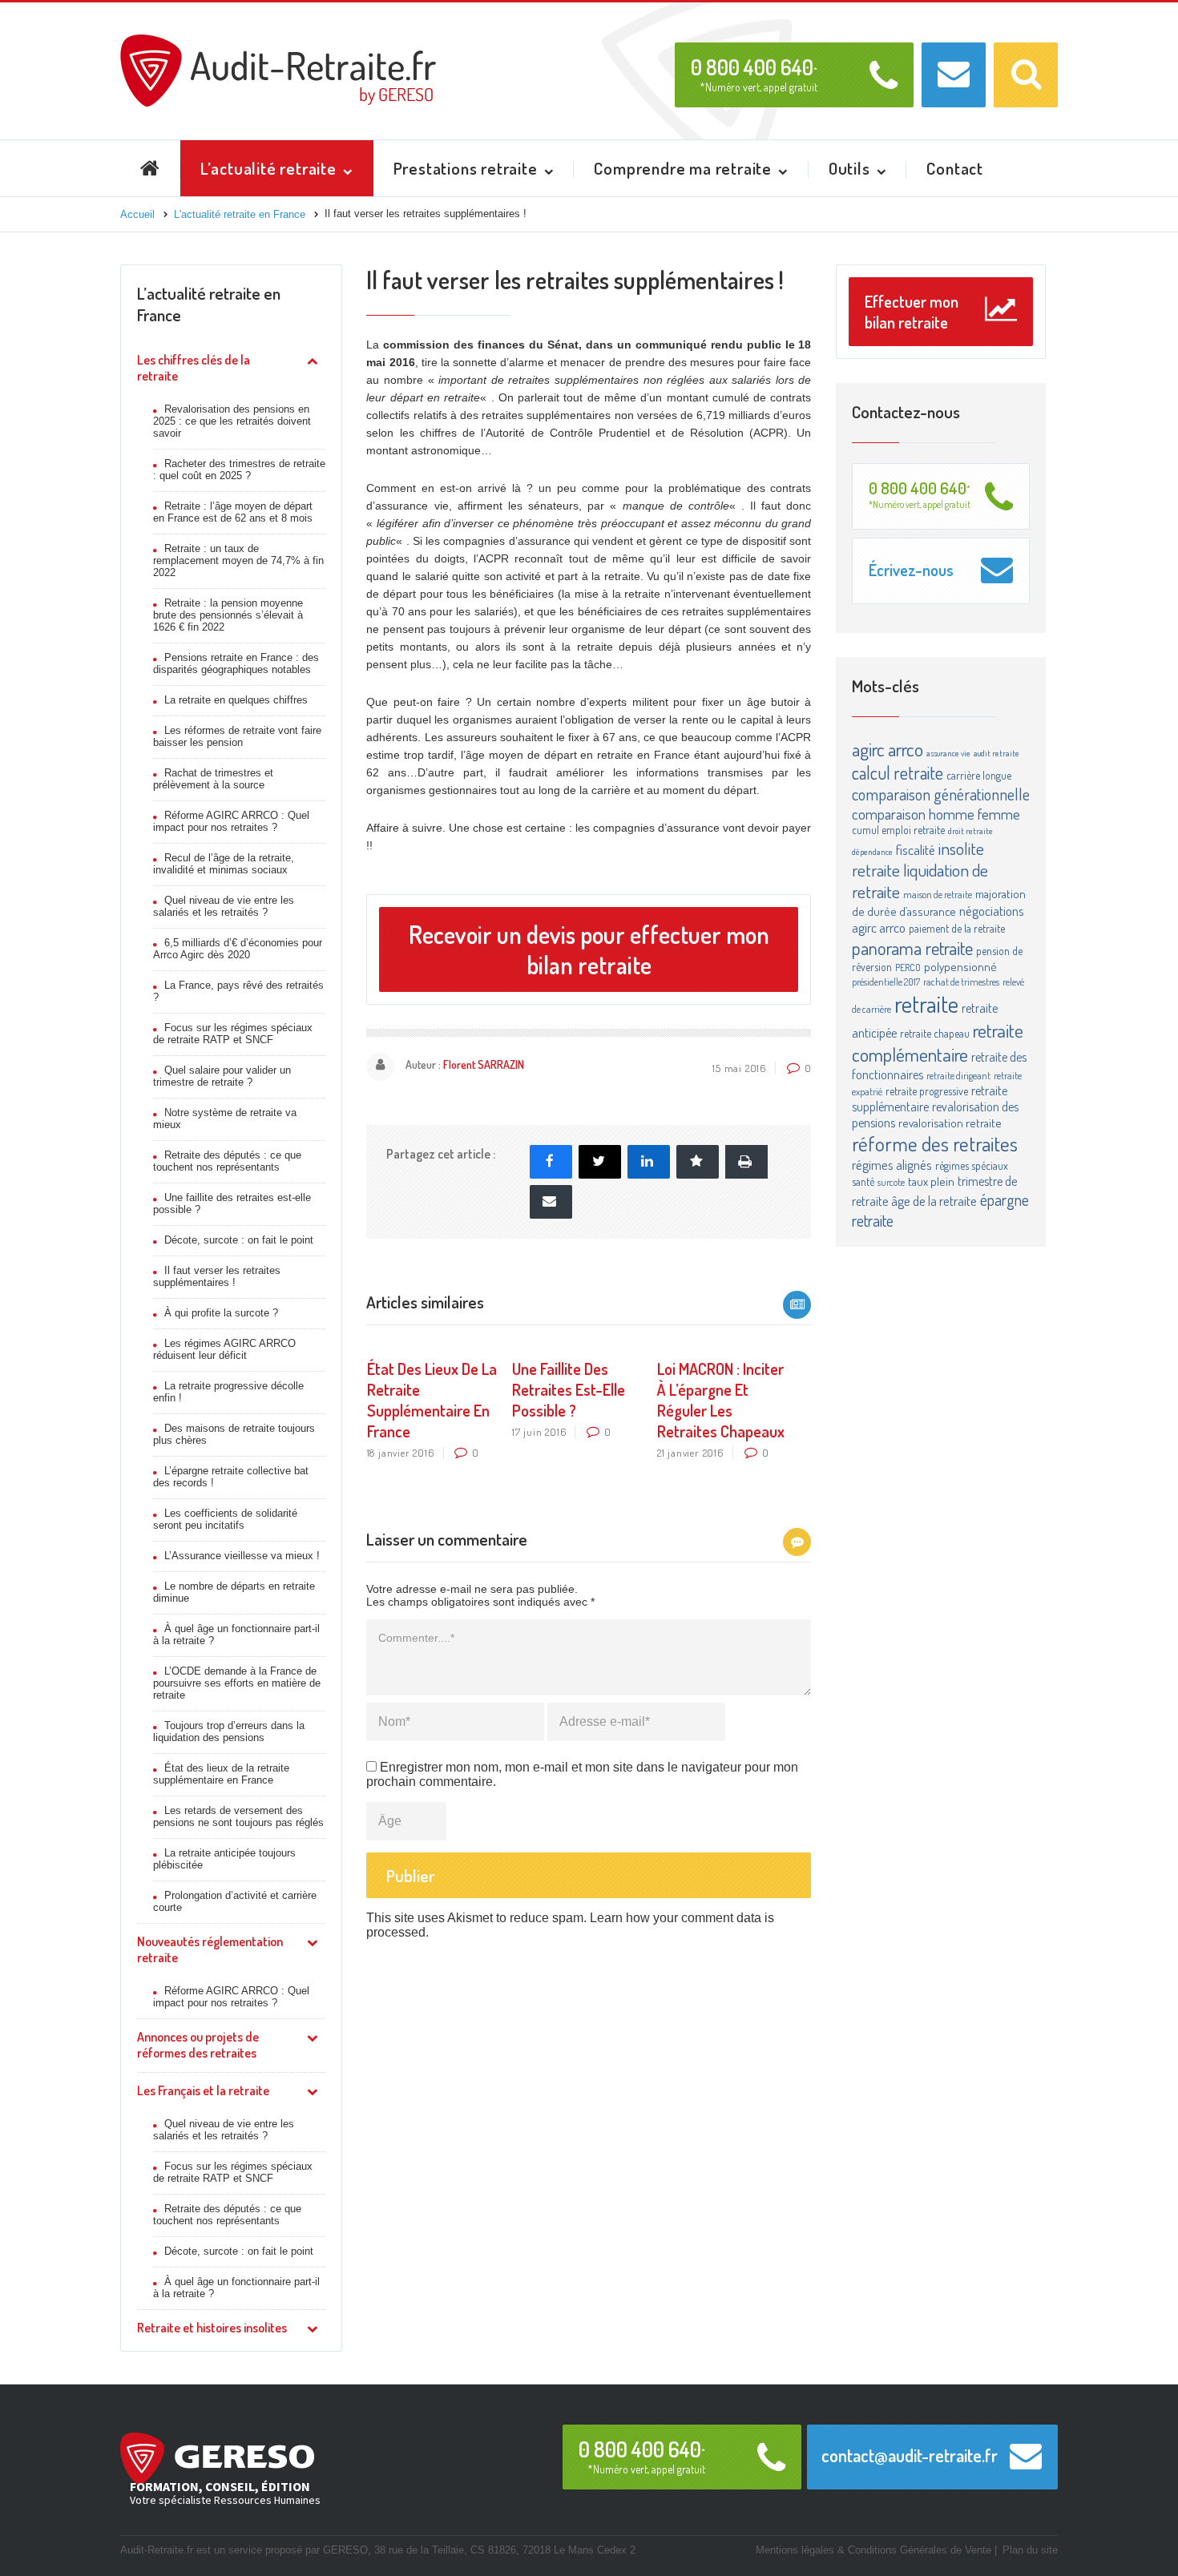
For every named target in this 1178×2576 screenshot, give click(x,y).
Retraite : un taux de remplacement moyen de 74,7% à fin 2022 (238, 560)
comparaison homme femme (936, 814)
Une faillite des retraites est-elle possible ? (232, 1203)
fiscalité (916, 849)
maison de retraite (938, 894)
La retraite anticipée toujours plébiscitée (224, 1859)
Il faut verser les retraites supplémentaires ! (217, 1276)
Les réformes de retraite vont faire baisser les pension (237, 736)
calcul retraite (898, 772)
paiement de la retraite (957, 928)
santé (863, 1181)
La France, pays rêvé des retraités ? (238, 991)
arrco (906, 749)
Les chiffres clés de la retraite (194, 368)
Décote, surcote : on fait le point (239, 1240)
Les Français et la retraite (203, 2090)
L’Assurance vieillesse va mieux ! (242, 1556)
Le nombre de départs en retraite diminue (234, 1592)
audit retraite (996, 753)
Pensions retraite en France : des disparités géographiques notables (236, 663)
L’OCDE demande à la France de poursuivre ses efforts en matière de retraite (237, 1683)
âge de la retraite (934, 1201)
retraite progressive (927, 1091)
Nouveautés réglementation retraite (210, 1949)
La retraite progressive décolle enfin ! (228, 1392)
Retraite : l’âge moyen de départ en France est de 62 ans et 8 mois (233, 512)
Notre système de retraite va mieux (225, 1119)
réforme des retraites (935, 1143)
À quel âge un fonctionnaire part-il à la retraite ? (236, 1635)
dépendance (872, 852)
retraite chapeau (935, 1033)
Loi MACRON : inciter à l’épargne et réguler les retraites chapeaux (721, 1400)
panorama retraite (912, 947)
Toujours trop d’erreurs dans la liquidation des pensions (229, 1731)
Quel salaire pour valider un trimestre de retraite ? (222, 1076)
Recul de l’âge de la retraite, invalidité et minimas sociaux (224, 864)
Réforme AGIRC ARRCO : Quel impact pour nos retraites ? (231, 821)
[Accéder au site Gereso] (217, 2457)
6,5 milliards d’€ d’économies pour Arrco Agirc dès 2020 (238, 949)
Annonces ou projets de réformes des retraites (198, 2045)
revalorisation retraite (950, 1123)
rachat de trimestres (961, 982)
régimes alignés (892, 1165)
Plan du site (1030, 2550)
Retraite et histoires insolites (212, 2328)
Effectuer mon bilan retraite (912, 312)
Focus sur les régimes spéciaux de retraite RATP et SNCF (233, 1034)
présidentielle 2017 (886, 982)
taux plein (931, 1181)
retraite (926, 1004)
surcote (891, 1182)
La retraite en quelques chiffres (236, 700)
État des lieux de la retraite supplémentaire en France (221, 1774)
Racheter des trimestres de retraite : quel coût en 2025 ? (239, 470)
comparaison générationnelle (941, 794)
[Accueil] (278, 41)
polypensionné (960, 967)
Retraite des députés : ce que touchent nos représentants (227, 1161)
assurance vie (948, 753)
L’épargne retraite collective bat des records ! (231, 1477)
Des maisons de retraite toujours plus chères (234, 1434)
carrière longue (979, 775)
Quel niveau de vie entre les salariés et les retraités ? (224, 906)
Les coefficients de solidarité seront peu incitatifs (225, 1519)
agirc (868, 749)
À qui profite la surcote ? (221, 1313)
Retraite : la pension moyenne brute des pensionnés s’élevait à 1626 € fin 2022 (228, 615)
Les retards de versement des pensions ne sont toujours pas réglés (238, 1816)
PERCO (908, 967)
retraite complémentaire (938, 1042)
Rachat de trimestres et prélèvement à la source (213, 779)
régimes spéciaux (972, 1165)
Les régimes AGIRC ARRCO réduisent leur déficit (224, 1349)
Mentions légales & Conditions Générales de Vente (873, 2550)
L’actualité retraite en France (209, 304)
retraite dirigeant (958, 1075)
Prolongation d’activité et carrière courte (235, 1901)
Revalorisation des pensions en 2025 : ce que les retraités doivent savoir (232, 421)
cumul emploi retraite (898, 830)
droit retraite (970, 831)
